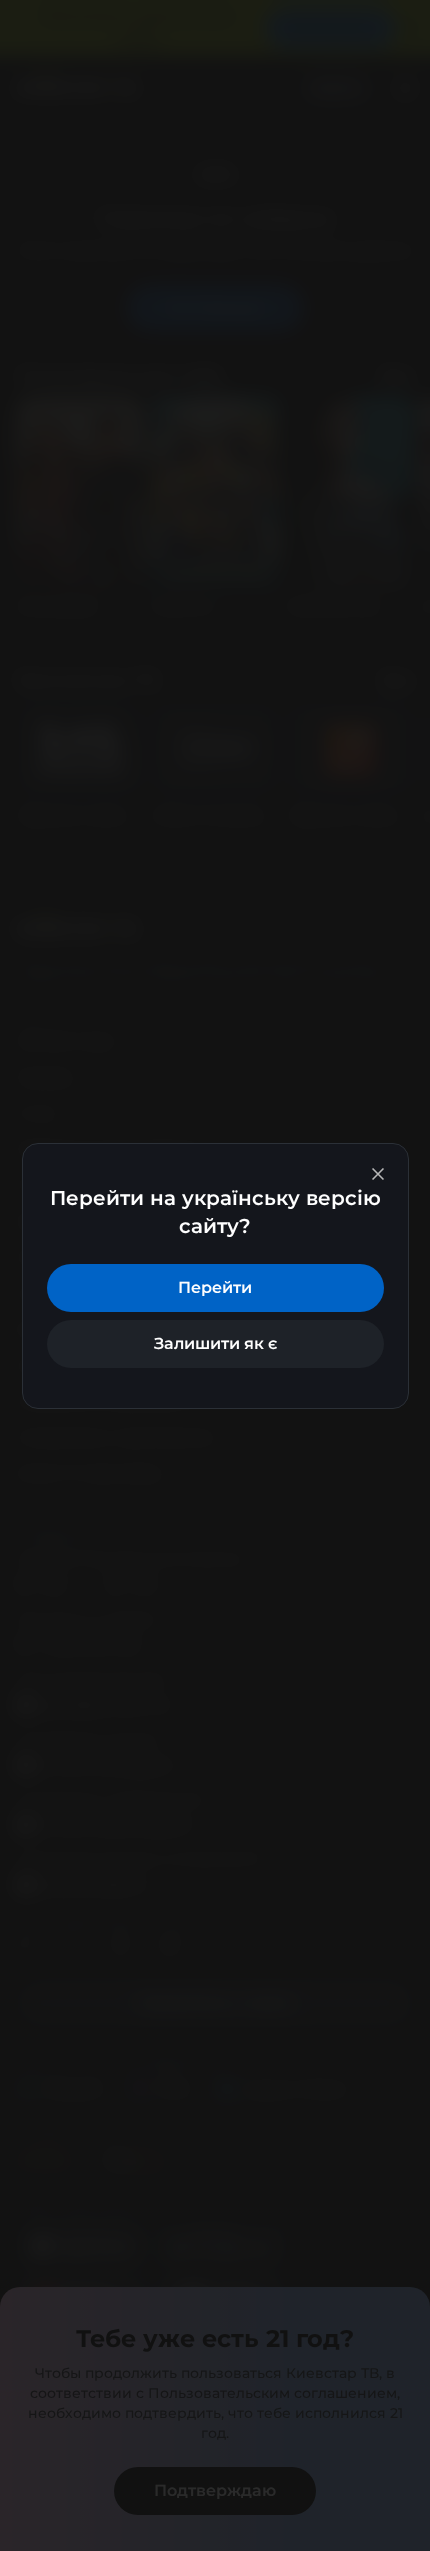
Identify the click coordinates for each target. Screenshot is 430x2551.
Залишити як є (215, 1343)
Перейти (215, 1287)
